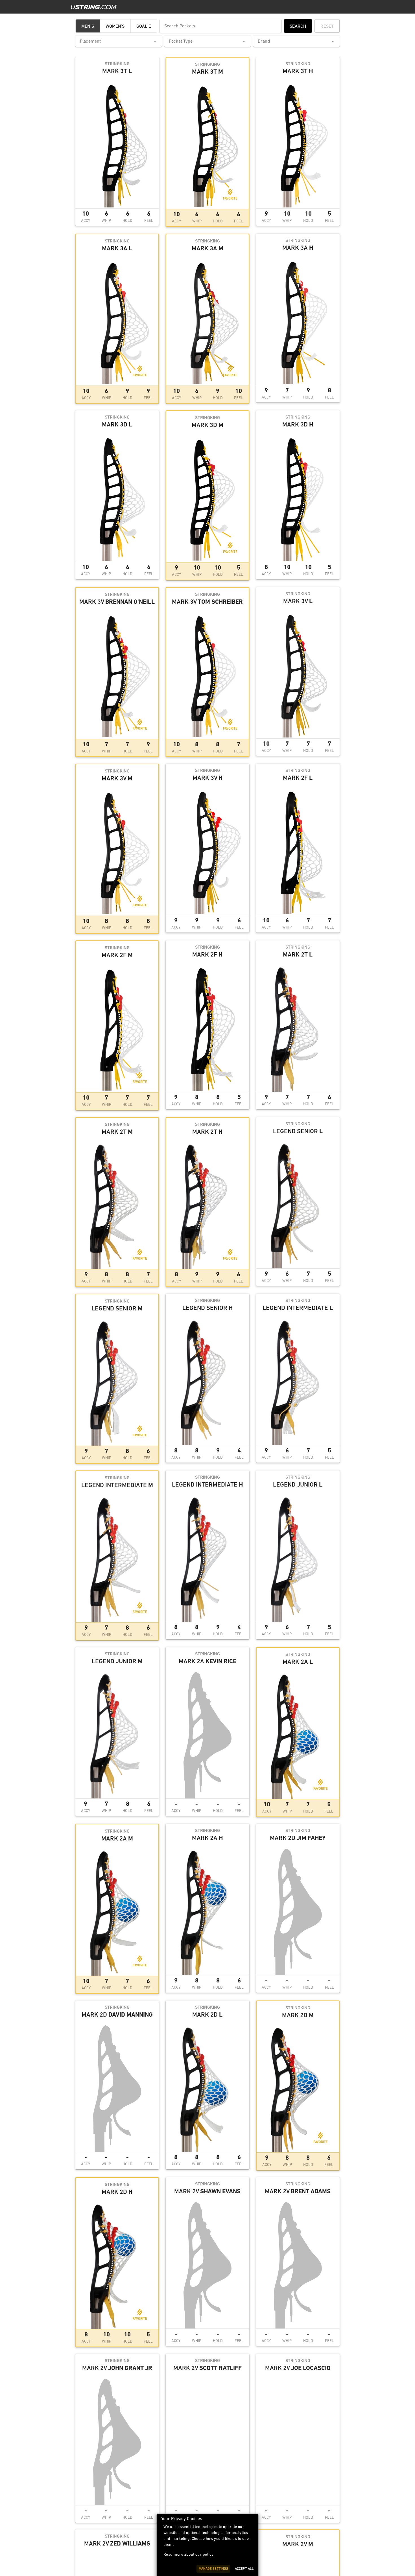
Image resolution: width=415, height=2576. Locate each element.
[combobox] (119, 41)
